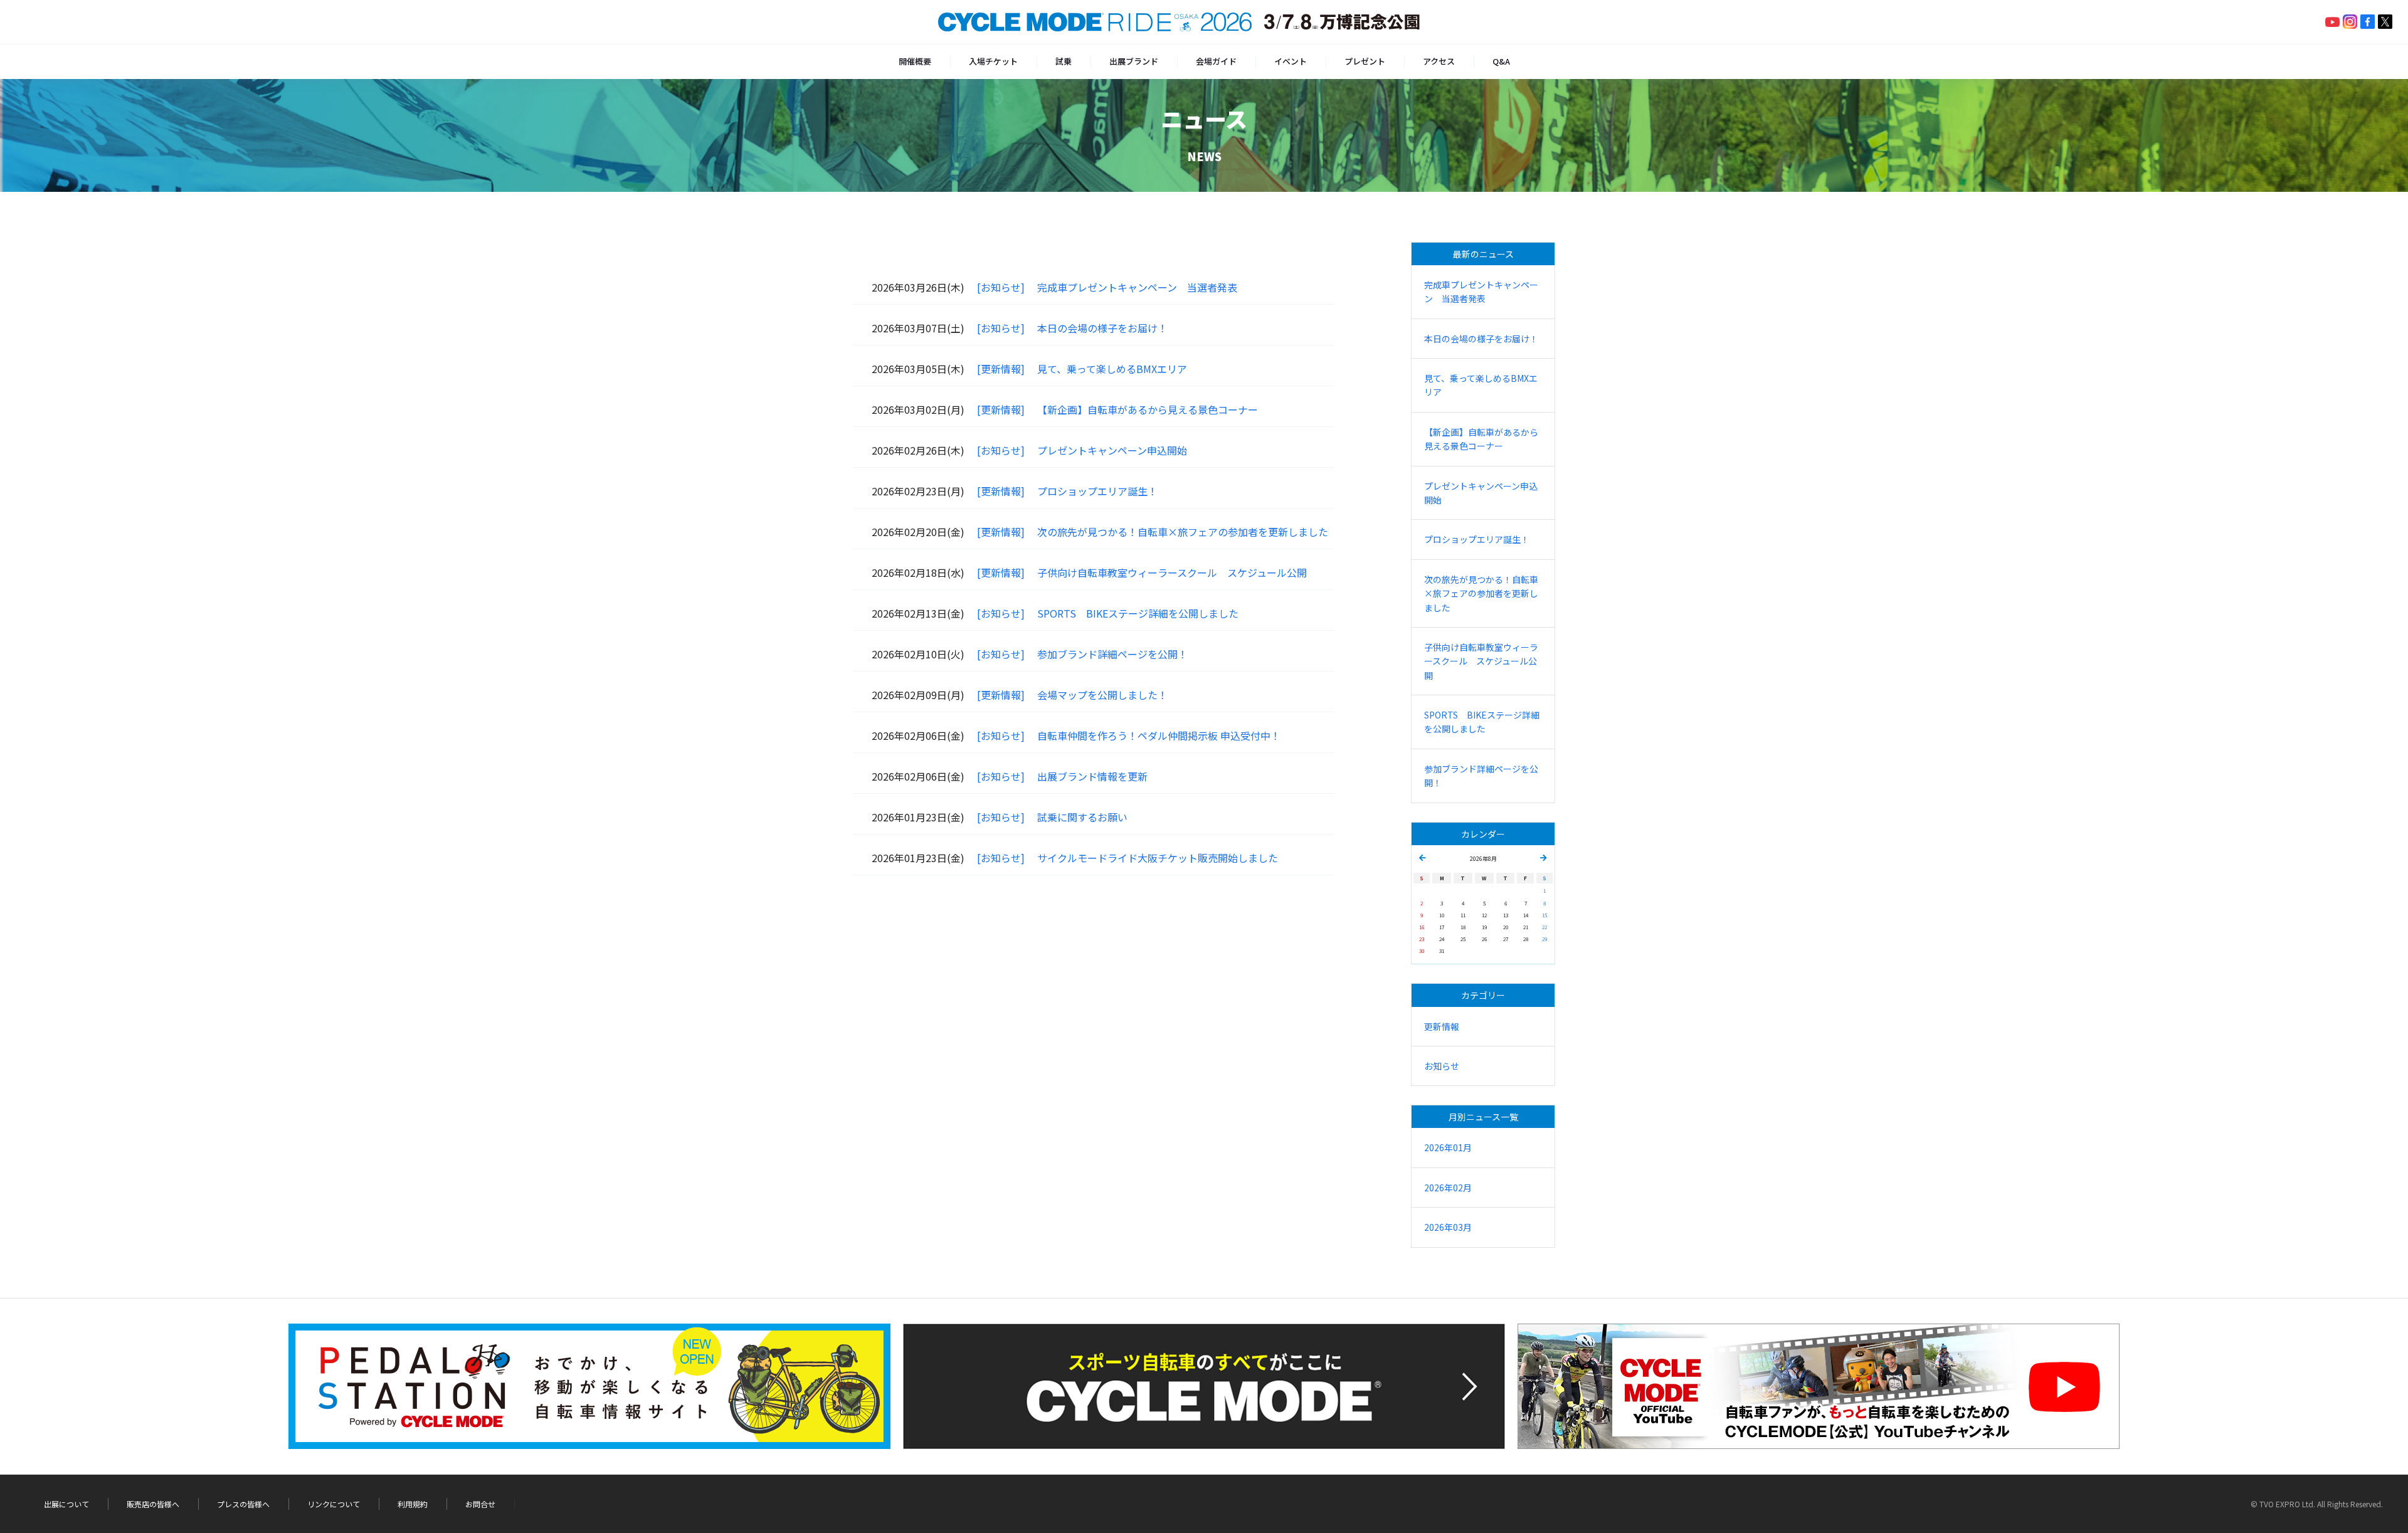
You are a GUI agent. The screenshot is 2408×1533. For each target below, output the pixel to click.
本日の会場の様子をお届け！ (1102, 328)
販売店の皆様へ (153, 1504)
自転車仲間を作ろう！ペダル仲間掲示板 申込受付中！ (1159, 735)
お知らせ (1442, 1066)
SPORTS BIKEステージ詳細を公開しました (1138, 613)
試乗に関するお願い (1082, 817)
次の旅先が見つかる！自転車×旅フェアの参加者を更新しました (1183, 532)
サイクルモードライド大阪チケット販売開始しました (1158, 858)
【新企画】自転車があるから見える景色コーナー (1148, 409)
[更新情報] (1001, 369)
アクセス (1439, 61)
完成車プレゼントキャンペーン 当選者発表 (1137, 287)
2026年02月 (1448, 1188)
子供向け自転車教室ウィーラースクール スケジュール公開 (1172, 572)
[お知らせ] (1001, 287)
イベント (1291, 61)
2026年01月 (1448, 1147)
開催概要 (915, 61)
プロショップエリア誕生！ (1097, 491)
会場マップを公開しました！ (1102, 695)
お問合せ (480, 1504)
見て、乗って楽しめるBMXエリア (1112, 369)
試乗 (1064, 61)
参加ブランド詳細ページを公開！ (1112, 654)
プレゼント (1365, 61)
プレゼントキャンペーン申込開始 (1112, 450)
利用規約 (413, 1504)
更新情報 (1442, 1026)
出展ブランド (1134, 61)
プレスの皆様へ (243, 1504)
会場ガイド (1216, 61)
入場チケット (993, 61)
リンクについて (334, 1504)
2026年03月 (1448, 1227)
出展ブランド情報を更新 (1092, 776)
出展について (66, 1504)
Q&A (1501, 61)
